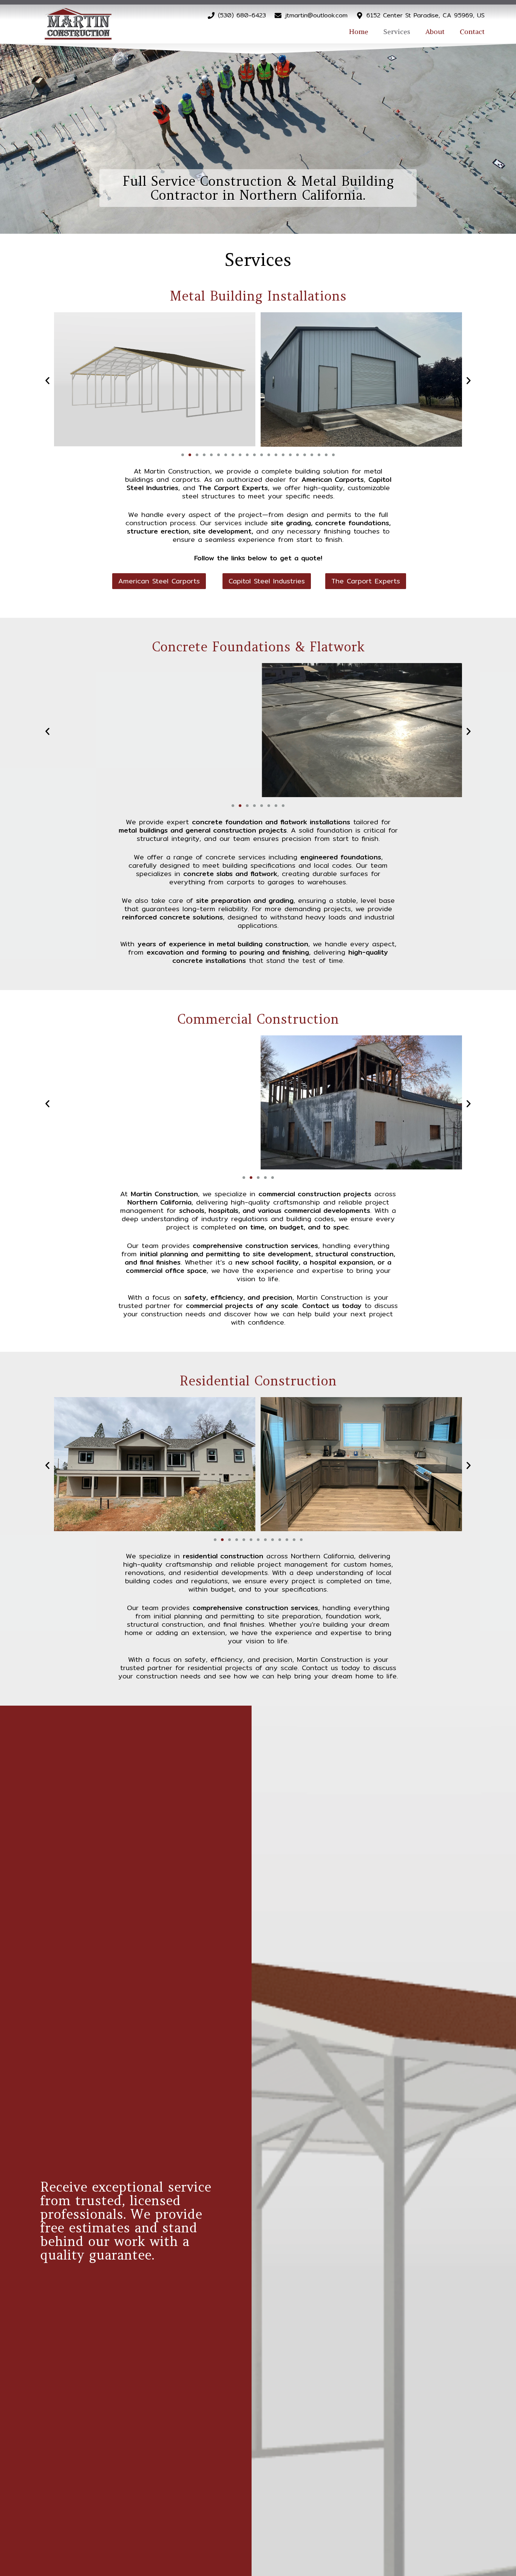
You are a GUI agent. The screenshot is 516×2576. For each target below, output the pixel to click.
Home (359, 32)
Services (397, 32)
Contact (472, 32)
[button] (47, 381)
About (435, 32)
